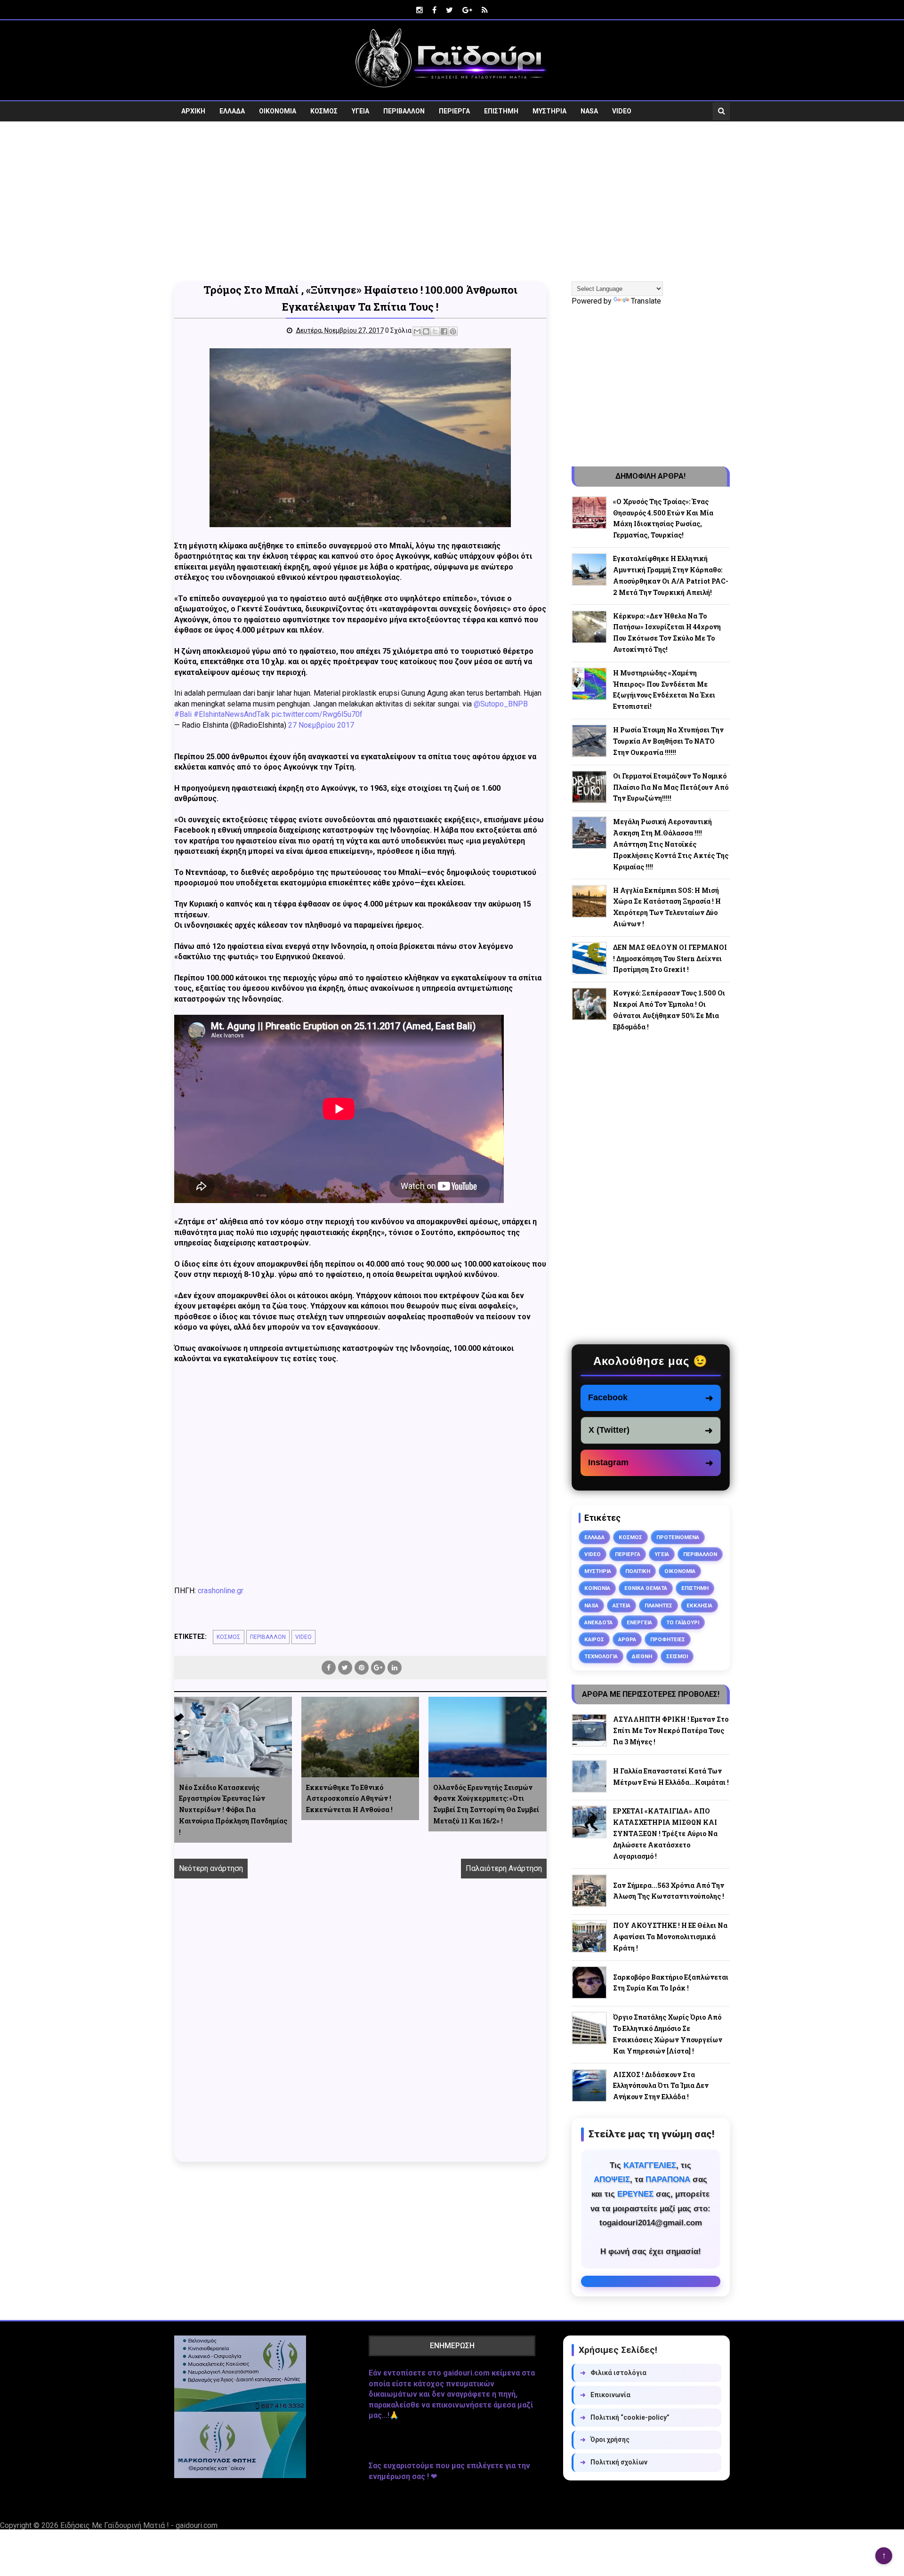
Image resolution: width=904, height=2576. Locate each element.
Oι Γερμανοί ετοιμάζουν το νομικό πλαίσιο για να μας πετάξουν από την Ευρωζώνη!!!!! (671, 787)
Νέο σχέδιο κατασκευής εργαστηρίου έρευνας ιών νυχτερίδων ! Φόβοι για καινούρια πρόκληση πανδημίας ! (233, 1810)
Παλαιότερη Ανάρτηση (504, 1868)
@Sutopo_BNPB (501, 704)
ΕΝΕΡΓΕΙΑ (639, 1622)
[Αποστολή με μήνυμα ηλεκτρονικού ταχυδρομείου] (417, 331)
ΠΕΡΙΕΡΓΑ (454, 111)
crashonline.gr (221, 1591)
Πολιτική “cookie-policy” (625, 2417)
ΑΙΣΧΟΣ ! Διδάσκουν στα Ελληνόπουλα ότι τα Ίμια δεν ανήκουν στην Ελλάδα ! (661, 2086)
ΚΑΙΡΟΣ (594, 1639)
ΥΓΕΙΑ (360, 111)
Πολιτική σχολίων (614, 2462)
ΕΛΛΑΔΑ (232, 111)
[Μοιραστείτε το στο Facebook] (444, 331)
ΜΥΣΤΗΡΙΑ (549, 111)
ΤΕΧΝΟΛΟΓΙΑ (601, 1656)
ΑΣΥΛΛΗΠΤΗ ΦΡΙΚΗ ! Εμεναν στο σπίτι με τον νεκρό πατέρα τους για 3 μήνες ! (671, 1730)
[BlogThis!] (426, 331)
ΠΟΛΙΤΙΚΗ (638, 1571)
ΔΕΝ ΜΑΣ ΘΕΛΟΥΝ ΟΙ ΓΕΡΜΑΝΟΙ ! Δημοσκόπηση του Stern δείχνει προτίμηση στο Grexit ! (670, 959)
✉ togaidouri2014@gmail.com (651, 2281)
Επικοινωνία (605, 2395)
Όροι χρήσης (605, 2440)
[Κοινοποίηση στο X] (435, 331)
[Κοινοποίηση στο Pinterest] (453, 331)
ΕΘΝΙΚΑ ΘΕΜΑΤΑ (646, 1588)
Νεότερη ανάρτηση (211, 1868)
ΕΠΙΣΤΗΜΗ (501, 111)
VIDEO (622, 111)
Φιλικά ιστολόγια (613, 2373)
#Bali (183, 714)
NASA (589, 111)
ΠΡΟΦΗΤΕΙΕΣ (668, 1639)
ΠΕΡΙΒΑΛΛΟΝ (404, 111)
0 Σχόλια (398, 330)
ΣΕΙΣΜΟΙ (677, 1656)
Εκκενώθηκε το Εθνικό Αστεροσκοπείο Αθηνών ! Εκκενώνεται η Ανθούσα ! (349, 1799)
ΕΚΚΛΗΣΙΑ (699, 1605)
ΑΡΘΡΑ (627, 1639)
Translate (646, 301)
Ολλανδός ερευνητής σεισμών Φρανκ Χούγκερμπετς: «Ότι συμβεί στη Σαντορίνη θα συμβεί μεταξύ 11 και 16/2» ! (486, 1804)
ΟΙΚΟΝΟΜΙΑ (278, 111)
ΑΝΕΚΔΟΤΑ (598, 1622)
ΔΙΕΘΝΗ (642, 1656)
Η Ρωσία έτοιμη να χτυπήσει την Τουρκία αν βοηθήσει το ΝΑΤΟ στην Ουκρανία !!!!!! (668, 741)
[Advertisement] (452, 201)
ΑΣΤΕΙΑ (621, 1605)
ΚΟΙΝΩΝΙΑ (597, 1588)
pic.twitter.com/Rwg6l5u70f (317, 714)
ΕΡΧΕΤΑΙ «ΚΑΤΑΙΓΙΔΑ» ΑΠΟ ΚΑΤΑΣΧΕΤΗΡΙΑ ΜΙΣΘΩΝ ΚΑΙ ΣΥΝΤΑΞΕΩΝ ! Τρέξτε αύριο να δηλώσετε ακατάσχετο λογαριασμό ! (665, 1833)
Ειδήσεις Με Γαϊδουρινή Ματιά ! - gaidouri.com (139, 2525)
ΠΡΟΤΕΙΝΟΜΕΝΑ (678, 1537)
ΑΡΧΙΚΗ (193, 111)
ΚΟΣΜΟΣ (324, 111)
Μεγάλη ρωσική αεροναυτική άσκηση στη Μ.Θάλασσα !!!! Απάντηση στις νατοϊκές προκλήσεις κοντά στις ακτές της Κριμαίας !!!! (671, 844)
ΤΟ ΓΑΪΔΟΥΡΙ (683, 1622)
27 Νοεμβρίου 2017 (321, 725)
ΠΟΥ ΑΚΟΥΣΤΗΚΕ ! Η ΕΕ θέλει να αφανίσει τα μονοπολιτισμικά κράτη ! (670, 1937)
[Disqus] (360, 2030)
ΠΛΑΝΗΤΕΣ (658, 1605)
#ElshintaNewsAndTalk (232, 714)
